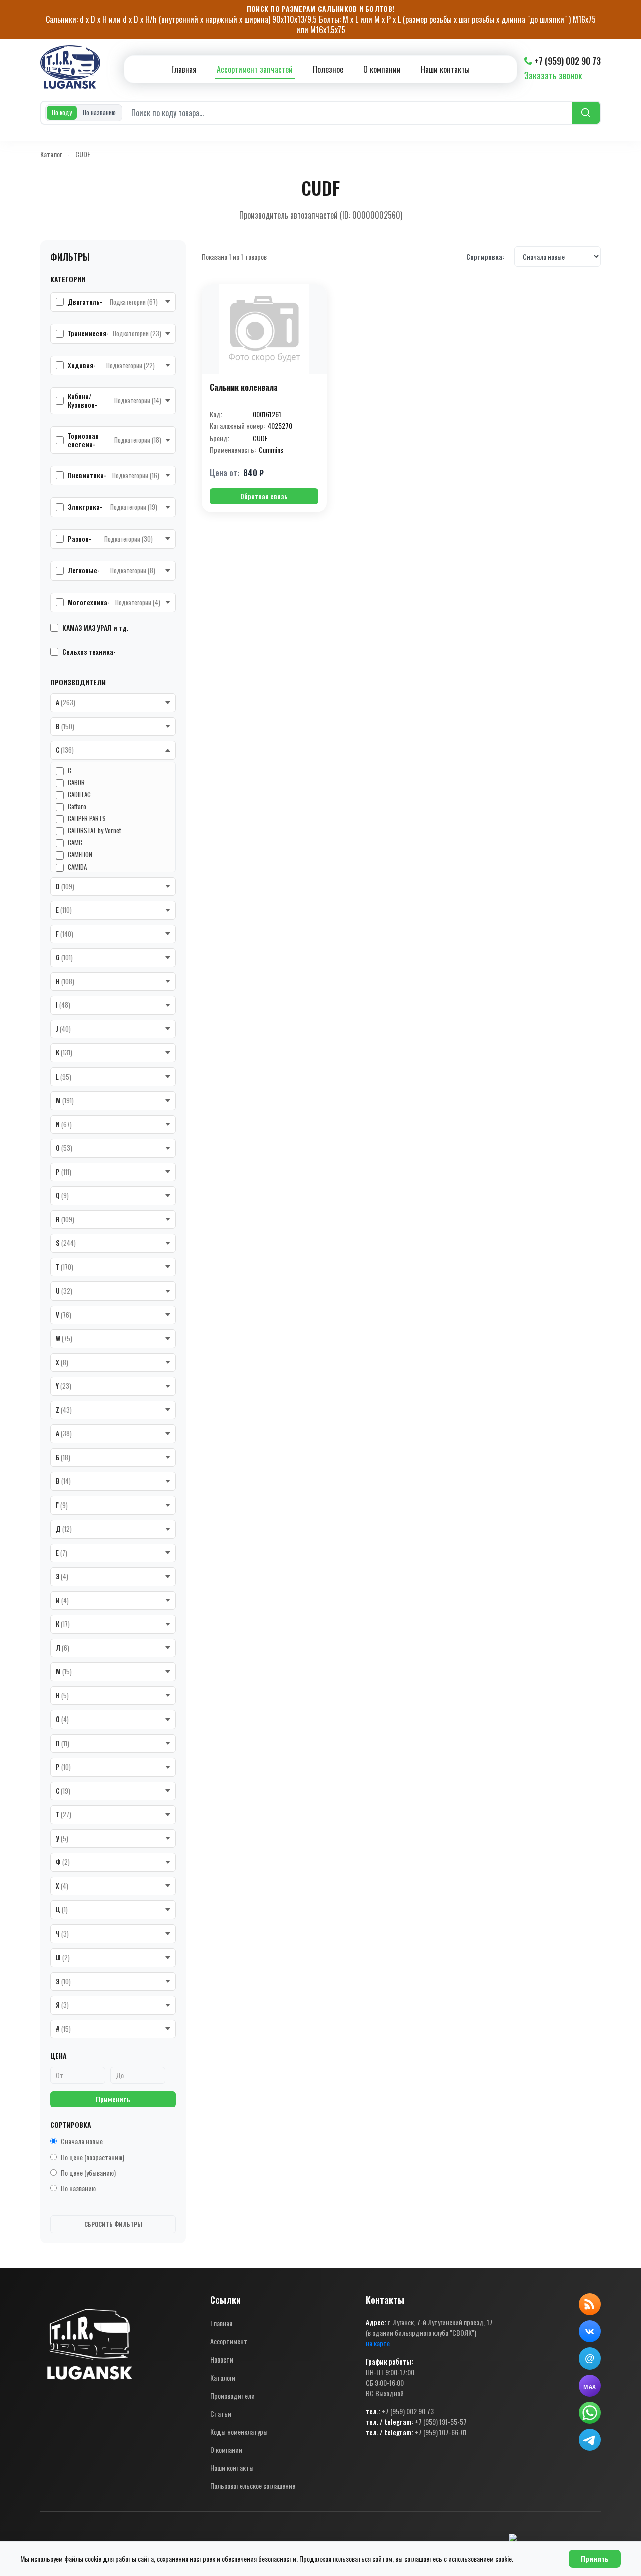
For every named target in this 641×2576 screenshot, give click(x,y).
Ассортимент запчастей (255, 69)
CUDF (83, 154)
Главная (184, 69)
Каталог (51, 154)
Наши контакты (445, 69)
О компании (382, 69)
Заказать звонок (553, 75)
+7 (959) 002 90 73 (568, 61)
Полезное (328, 69)
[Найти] (586, 113)
